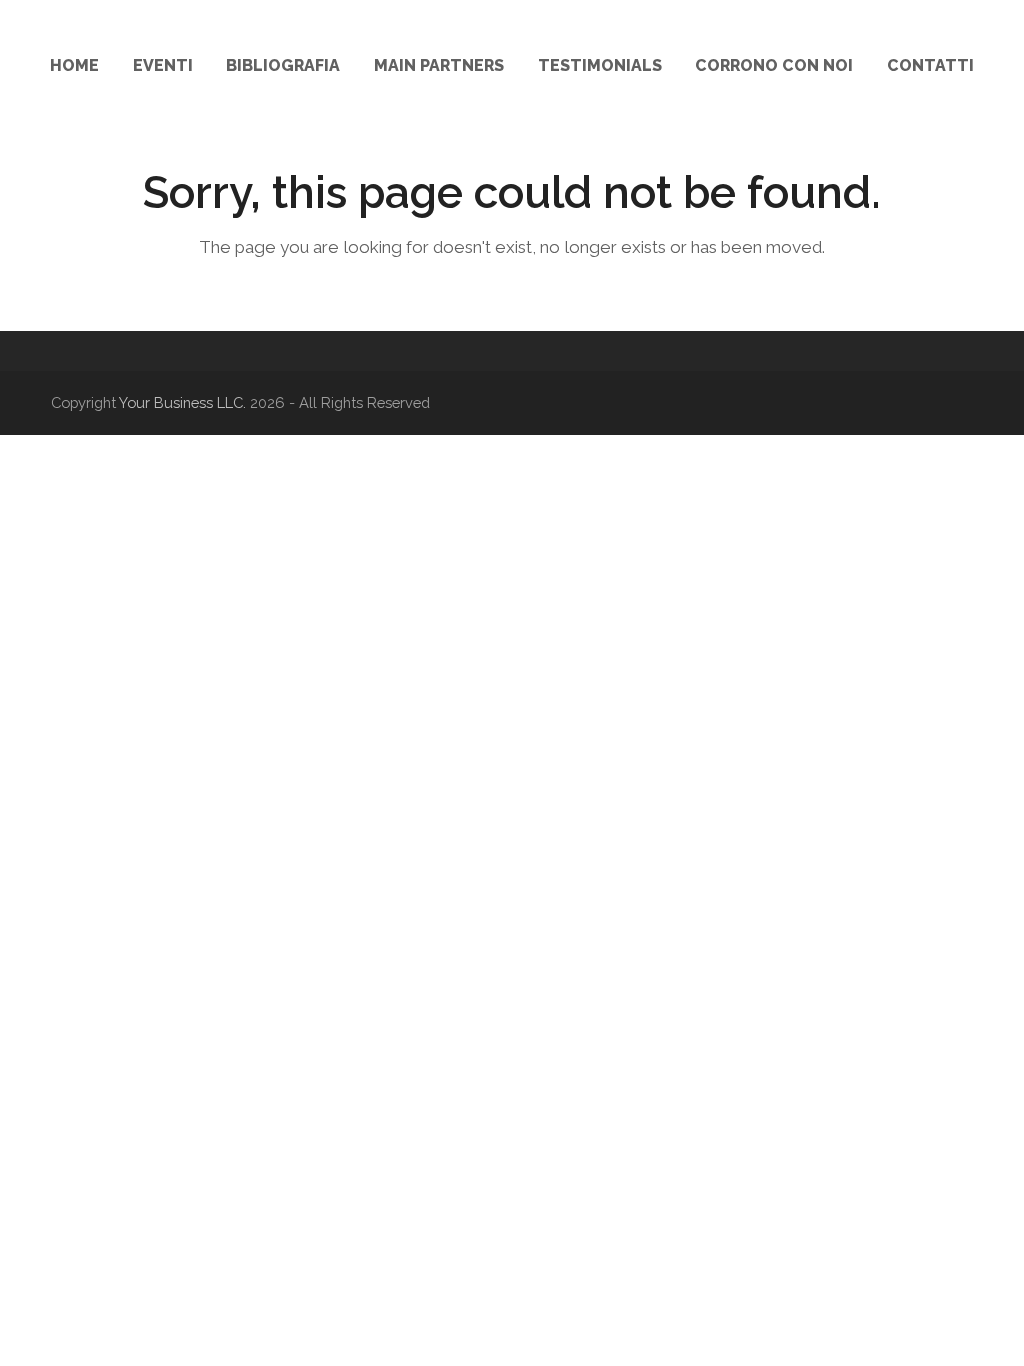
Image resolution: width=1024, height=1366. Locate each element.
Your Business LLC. (182, 402)
